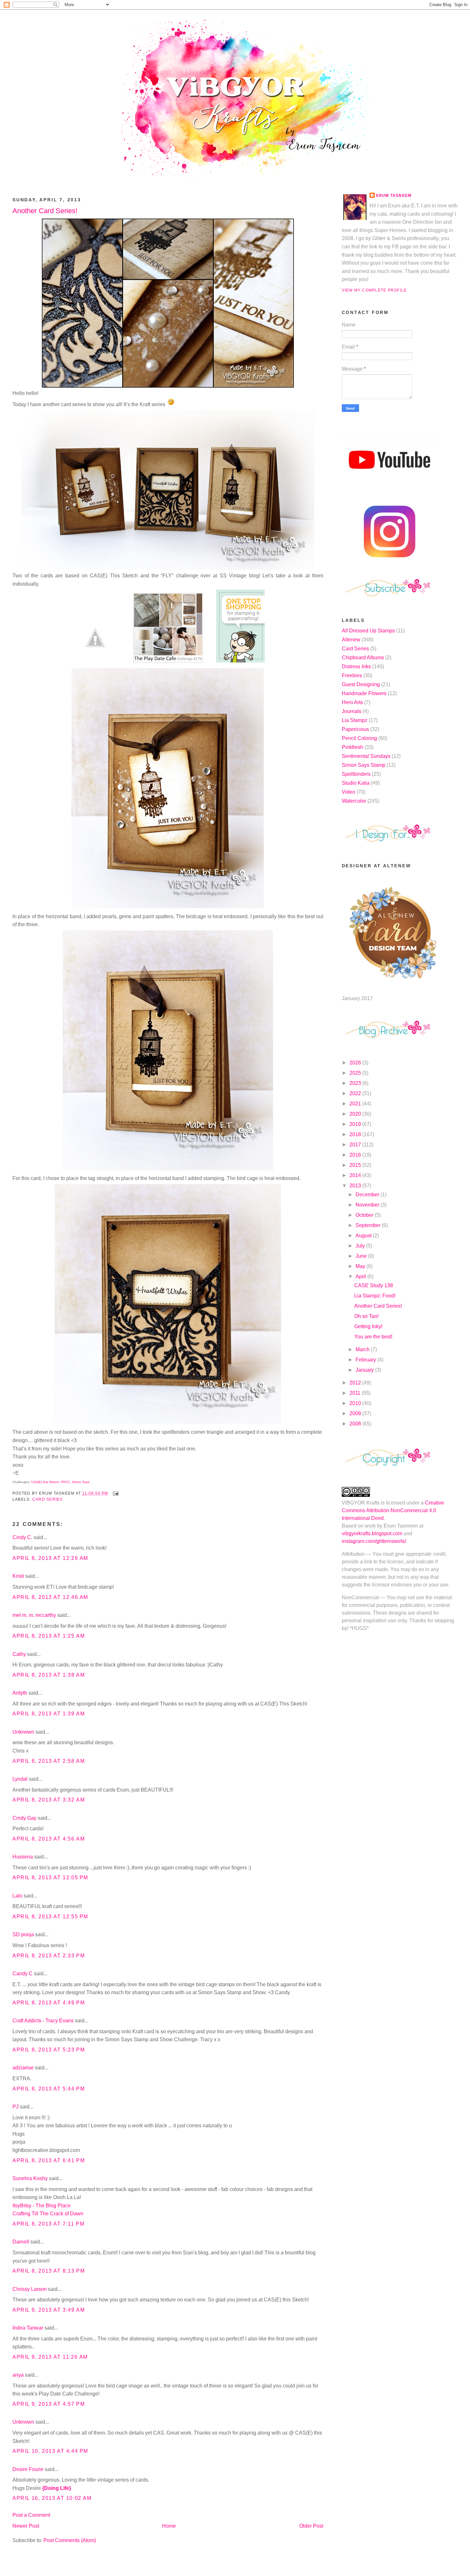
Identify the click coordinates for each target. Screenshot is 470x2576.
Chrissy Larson (30, 2289)
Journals (352, 711)
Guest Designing (361, 684)
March (363, 1349)
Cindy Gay (24, 1818)
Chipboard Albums (363, 658)
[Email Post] (114, 1493)
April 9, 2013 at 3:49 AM (49, 2310)
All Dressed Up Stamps (368, 631)
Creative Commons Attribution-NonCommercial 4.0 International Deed (393, 1510)
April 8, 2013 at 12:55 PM (50, 1917)
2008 (356, 1424)
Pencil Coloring (359, 738)
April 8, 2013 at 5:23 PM (49, 2050)
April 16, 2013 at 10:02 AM (52, 2498)
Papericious (355, 729)
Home (169, 2526)
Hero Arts (352, 702)
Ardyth (20, 1693)
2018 (356, 1134)
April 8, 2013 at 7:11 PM (48, 2224)
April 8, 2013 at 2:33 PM (49, 1956)
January (365, 1370)
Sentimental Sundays (366, 756)
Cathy (19, 1654)
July (361, 1246)
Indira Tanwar (28, 2328)
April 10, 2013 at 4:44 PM (50, 2451)
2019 (356, 1124)
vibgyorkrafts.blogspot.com (372, 1533)
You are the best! (373, 1337)
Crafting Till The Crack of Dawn (48, 2214)
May (361, 1266)
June (362, 1256)
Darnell (21, 2242)
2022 (356, 1093)
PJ (16, 2107)
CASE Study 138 (374, 1285)
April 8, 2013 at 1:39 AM (49, 1714)
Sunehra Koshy (30, 2178)
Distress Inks (356, 666)
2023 (356, 1083)
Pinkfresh (352, 747)
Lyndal (20, 1779)
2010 (356, 1403)
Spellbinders (356, 774)
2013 (356, 1186)
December (368, 1195)
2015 (356, 1165)
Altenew (351, 640)
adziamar (23, 2068)
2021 (356, 1104)
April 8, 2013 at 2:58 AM (49, 1761)
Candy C (23, 1974)
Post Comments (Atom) (70, 2540)
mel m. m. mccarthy (34, 1615)
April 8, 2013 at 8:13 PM (49, 2271)
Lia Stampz (355, 720)
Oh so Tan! (366, 1316)
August (364, 1236)
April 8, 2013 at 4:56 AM (49, 1839)
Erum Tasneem (394, 196)
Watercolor (354, 801)
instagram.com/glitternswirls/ (374, 1541)
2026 (356, 1063)
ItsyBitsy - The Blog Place (42, 2206)
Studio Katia (356, 783)
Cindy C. (22, 1537)
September (369, 1225)
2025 (356, 1073)
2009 (356, 1413)
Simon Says (81, 1482)
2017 (356, 1145)
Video (349, 792)
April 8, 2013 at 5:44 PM (49, 2089)
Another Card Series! (45, 211)
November (368, 1205)
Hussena (23, 1857)
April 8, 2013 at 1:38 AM (49, 1675)
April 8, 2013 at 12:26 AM (50, 1558)
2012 (356, 1383)
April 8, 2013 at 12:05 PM (50, 1878)
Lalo (17, 1896)
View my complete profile (374, 290)
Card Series (48, 1499)
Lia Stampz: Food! (375, 1296)
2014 (356, 1175)
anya (18, 2375)
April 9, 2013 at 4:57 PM (49, 2404)
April (361, 1276)
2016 (356, 1155)
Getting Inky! (368, 1326)
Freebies (352, 675)
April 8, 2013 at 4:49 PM (49, 2003)
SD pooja (23, 1934)
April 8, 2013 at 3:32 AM (49, 1800)
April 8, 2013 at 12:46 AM (50, 1597)
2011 (356, 1393)
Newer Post (26, 2526)
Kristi (19, 1576)
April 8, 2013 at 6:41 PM (49, 2160)
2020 (356, 1114)
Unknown (23, 1732)
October (365, 1215)
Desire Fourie (28, 2469)
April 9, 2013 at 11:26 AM (50, 2357)
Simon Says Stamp (364, 765)
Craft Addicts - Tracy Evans (43, 2021)
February (366, 1360)
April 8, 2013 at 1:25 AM (49, 1636)
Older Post (311, 2526)
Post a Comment (31, 2515)
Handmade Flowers (364, 693)
